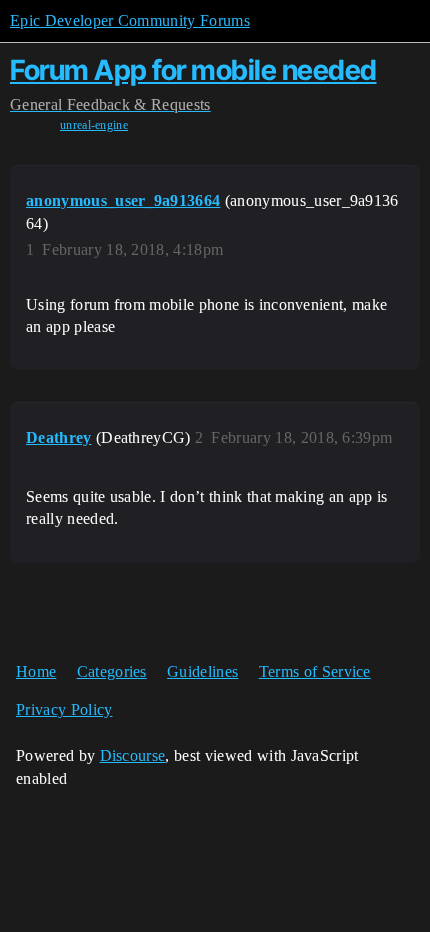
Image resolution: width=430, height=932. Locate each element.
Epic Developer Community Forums (130, 20)
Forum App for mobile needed (193, 70)
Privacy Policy (64, 709)
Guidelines (202, 671)
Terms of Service (315, 671)
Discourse (133, 755)
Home (36, 671)
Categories (112, 671)
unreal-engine (94, 125)
